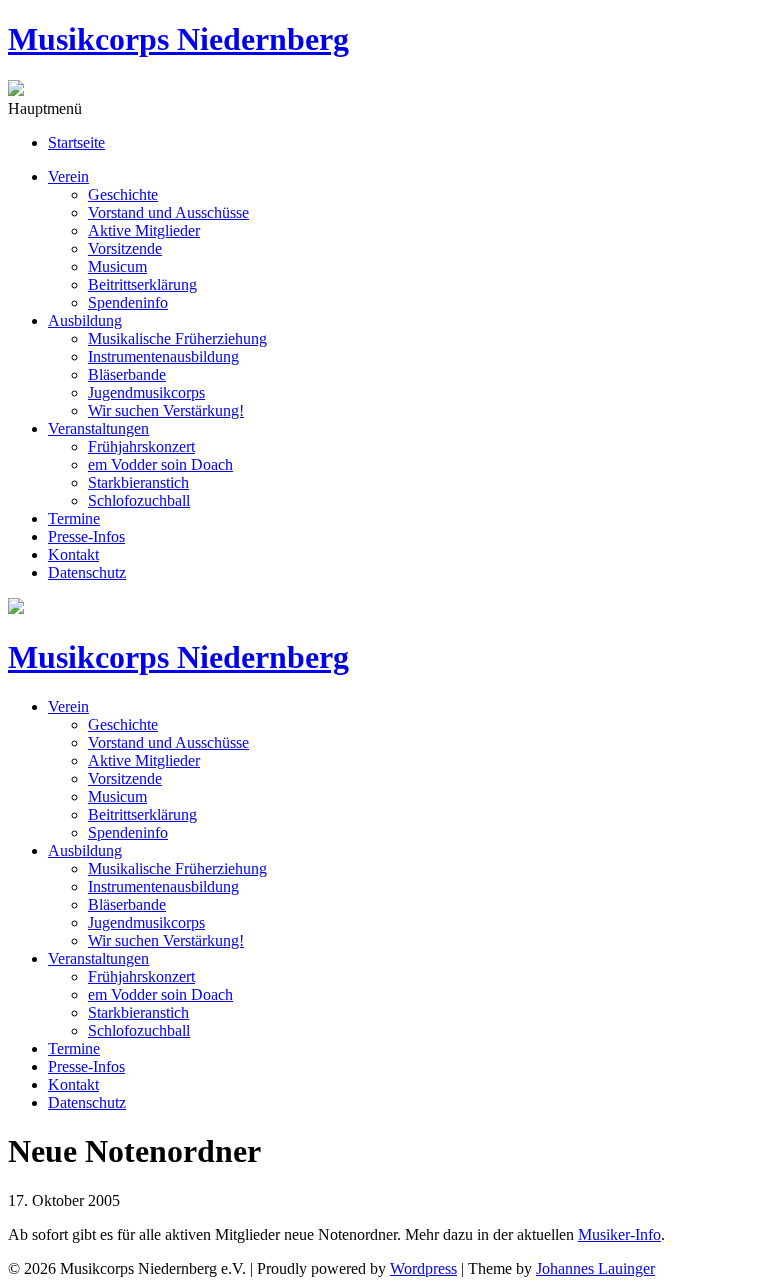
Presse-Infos (86, 536)
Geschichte (123, 194)
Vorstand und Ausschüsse (168, 212)
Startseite (76, 142)
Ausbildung (85, 320)
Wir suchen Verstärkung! (166, 410)
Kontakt (73, 554)
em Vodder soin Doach (160, 464)
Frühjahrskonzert (141, 446)
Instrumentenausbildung (163, 356)
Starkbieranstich (138, 482)
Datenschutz (87, 572)
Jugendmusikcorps (146, 392)
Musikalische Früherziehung (177, 338)
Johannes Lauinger (595, 1268)
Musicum (117, 266)
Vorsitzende (125, 248)
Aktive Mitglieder (144, 230)
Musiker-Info (619, 1234)
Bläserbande (127, 374)
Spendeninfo (128, 302)
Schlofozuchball (139, 500)
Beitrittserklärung (142, 284)
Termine (74, 518)
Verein (68, 176)
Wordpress (423, 1268)
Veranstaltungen (98, 428)
